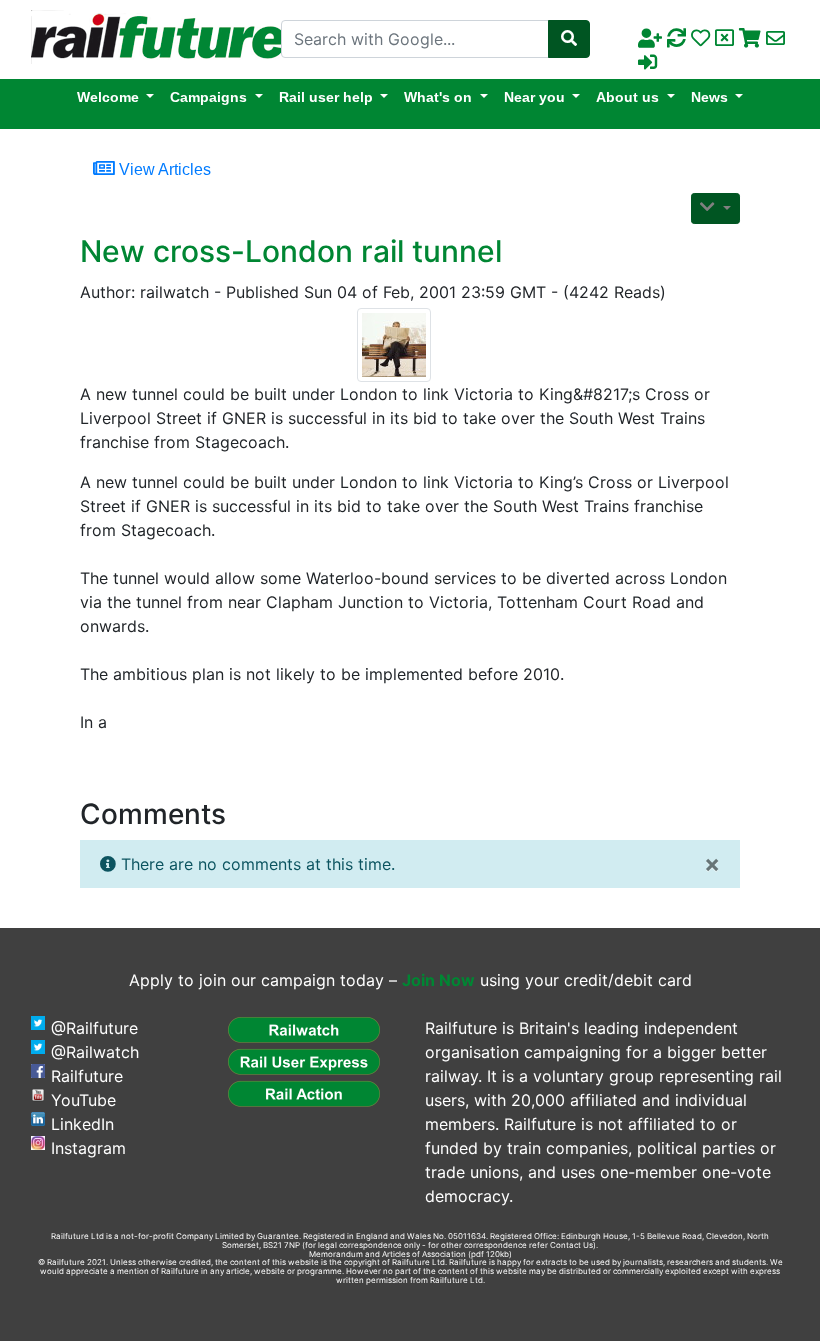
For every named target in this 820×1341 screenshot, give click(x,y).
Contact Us (571, 1245)
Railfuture (87, 1076)
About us (627, 97)
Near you (534, 97)
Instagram (88, 1148)
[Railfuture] (153, 38)
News (709, 97)
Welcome (108, 97)
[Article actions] (715, 208)
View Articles (163, 169)
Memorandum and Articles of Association (387, 1254)
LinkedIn (82, 1124)
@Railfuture (94, 1028)
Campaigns (208, 97)
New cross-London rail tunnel (291, 251)
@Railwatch (95, 1052)
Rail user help (326, 97)
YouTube (83, 1100)
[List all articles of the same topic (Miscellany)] (402, 345)
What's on (438, 97)
